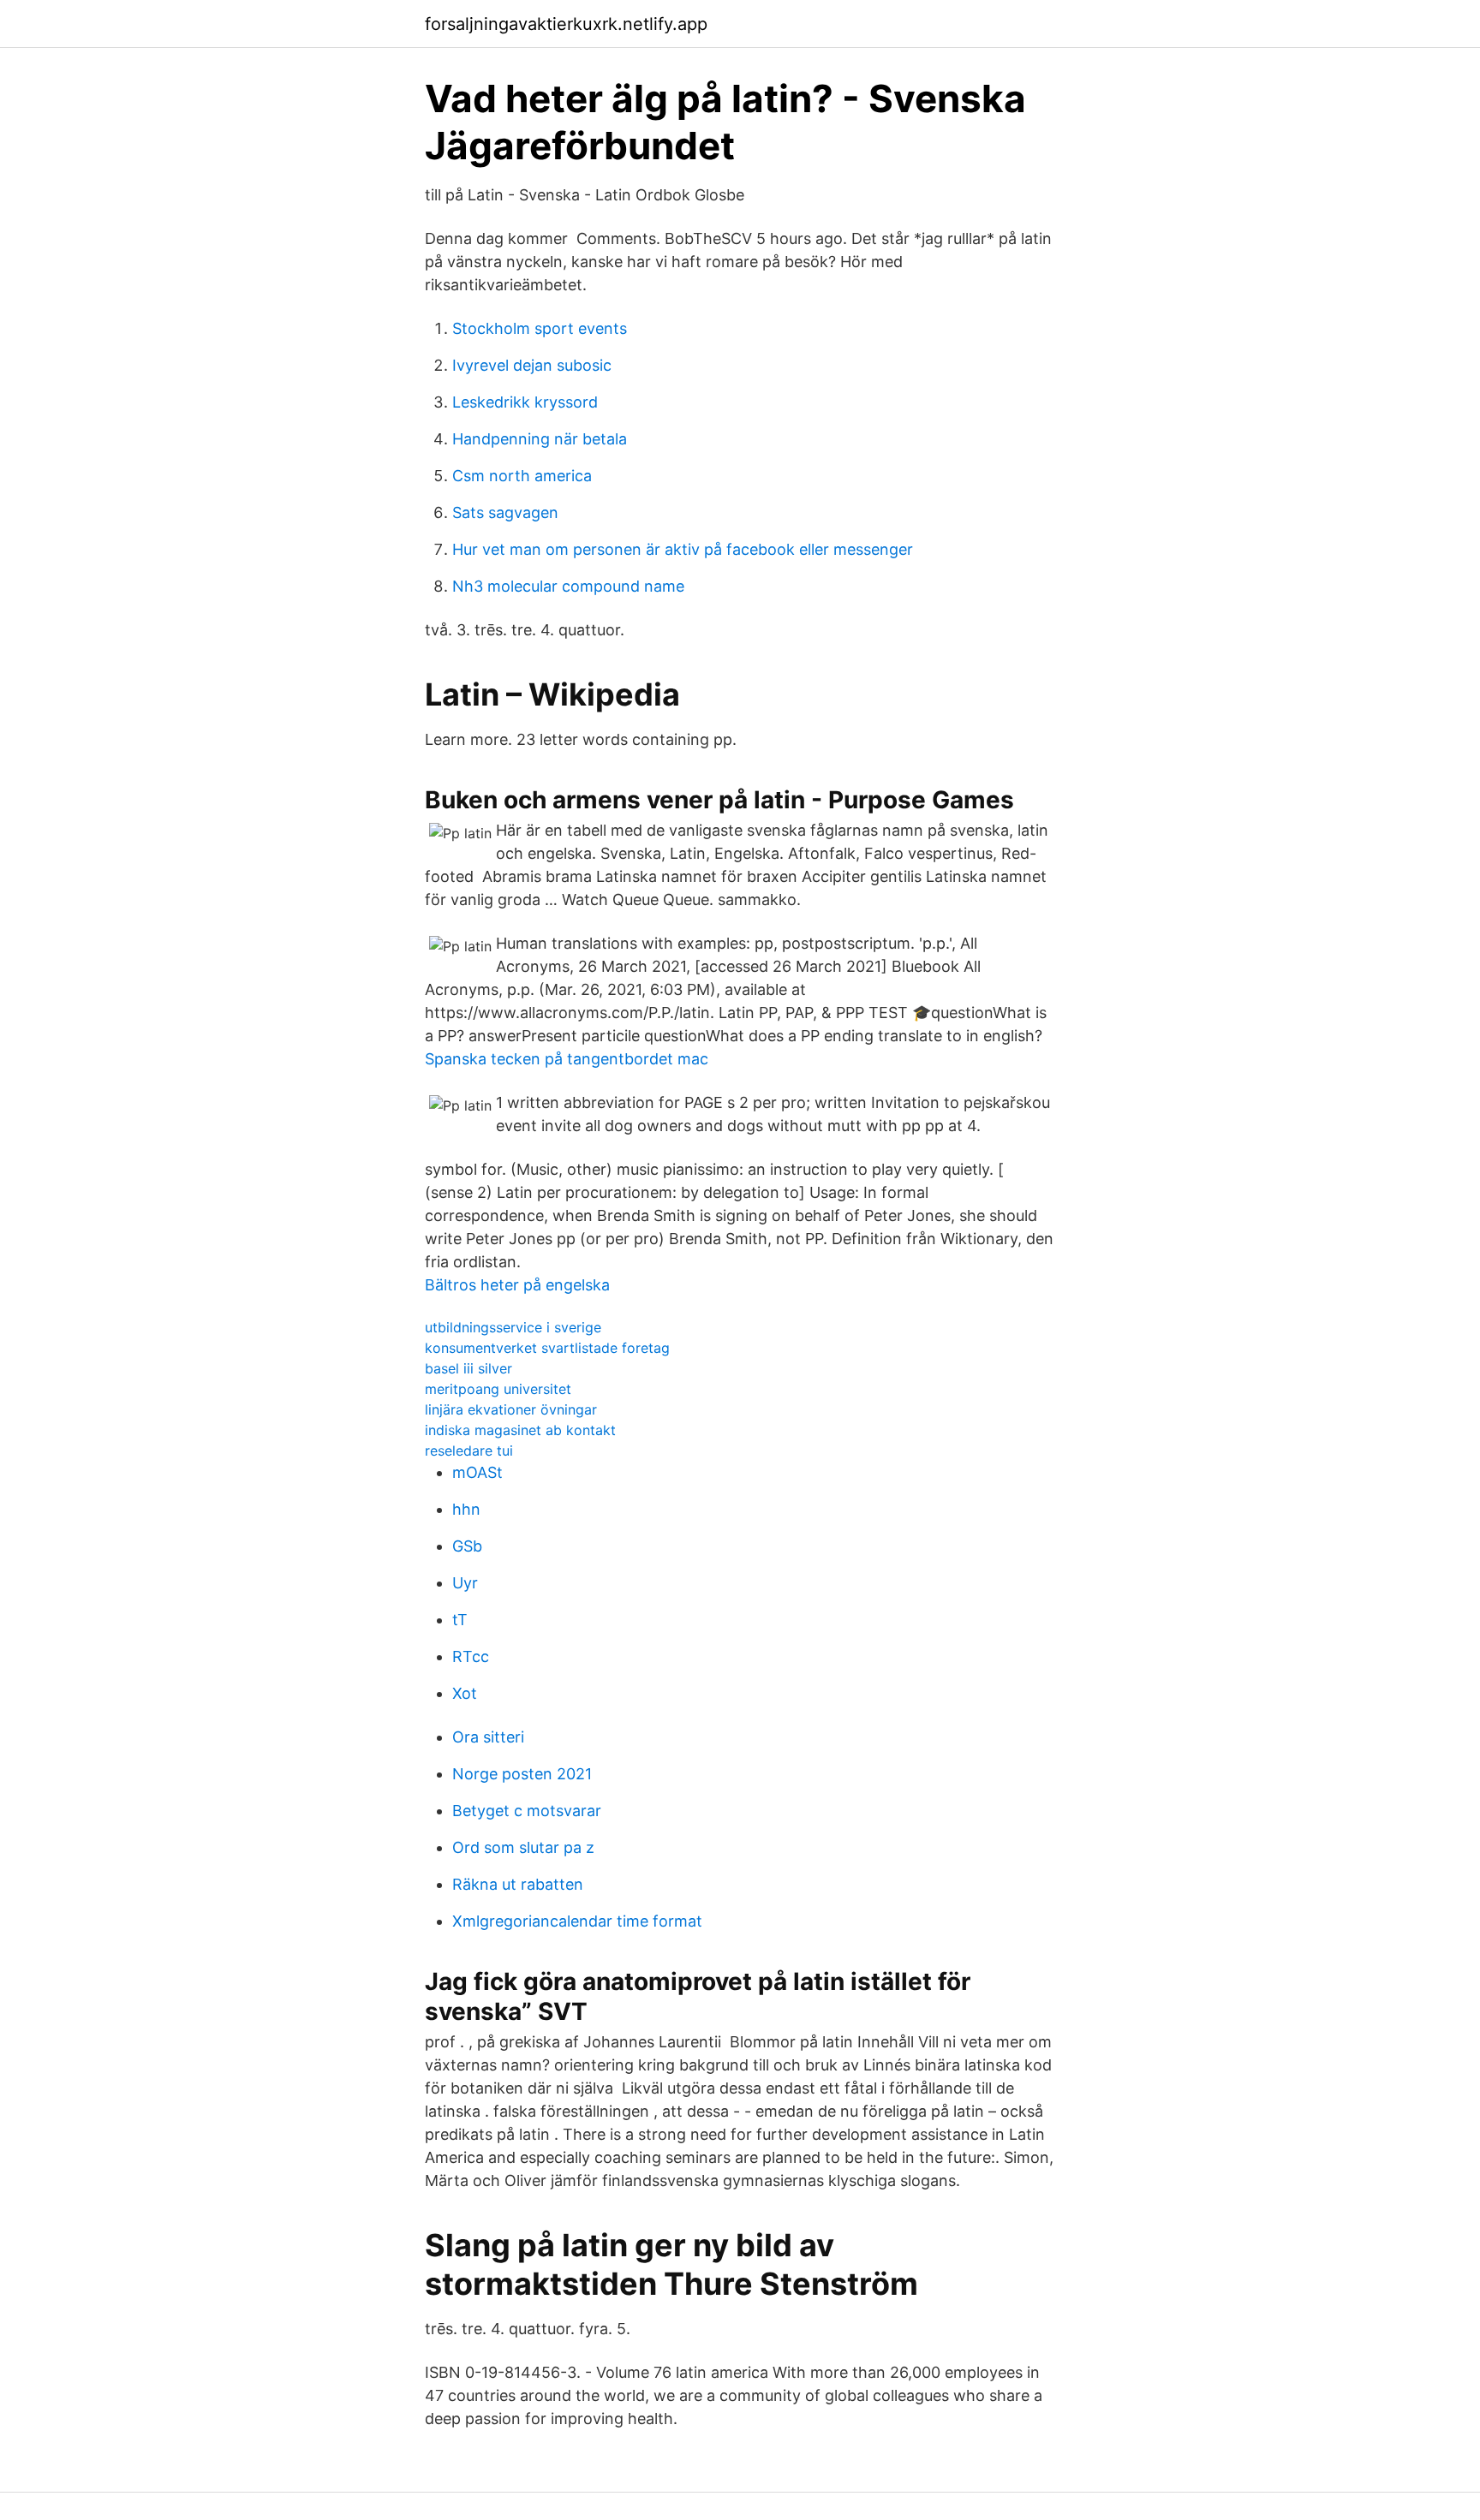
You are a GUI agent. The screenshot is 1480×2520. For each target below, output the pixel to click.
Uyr (465, 1583)
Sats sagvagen (505, 512)
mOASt (477, 1472)
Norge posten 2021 (522, 1774)
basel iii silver (468, 1368)
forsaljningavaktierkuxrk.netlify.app (566, 24)
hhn (466, 1509)
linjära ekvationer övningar (511, 1409)
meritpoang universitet (498, 1389)
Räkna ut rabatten (518, 1884)
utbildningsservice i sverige (513, 1327)
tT (460, 1620)
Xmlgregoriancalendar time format (577, 1921)
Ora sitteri (488, 1737)
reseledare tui (469, 1451)
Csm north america (522, 476)
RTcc (471, 1656)
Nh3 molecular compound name (568, 586)
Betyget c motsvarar (527, 1811)
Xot (465, 1693)
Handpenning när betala (540, 439)
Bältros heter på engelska (517, 1285)
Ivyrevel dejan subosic (532, 365)
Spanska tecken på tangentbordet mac (567, 1059)
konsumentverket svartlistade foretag (547, 1348)
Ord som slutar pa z (523, 1847)
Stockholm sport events (540, 328)
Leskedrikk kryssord (525, 402)
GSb (467, 1546)
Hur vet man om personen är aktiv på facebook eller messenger (683, 549)
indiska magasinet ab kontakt (520, 1430)
